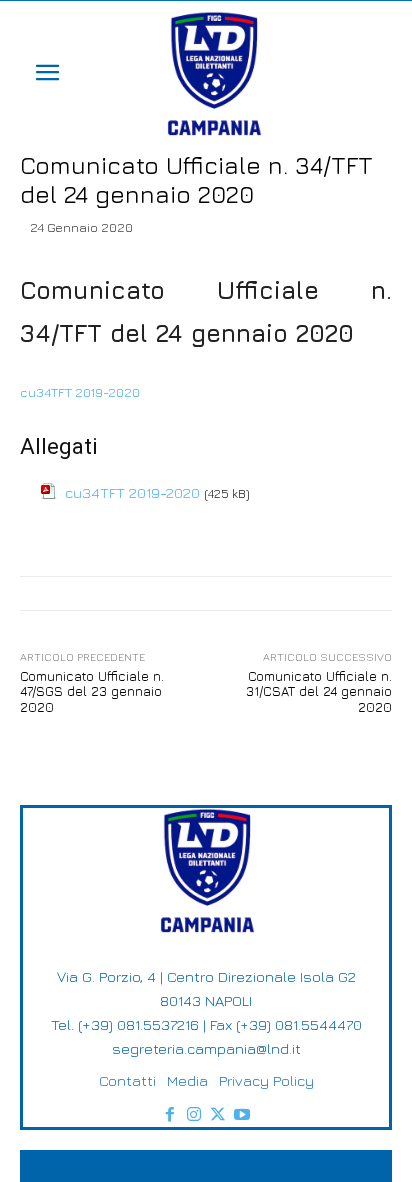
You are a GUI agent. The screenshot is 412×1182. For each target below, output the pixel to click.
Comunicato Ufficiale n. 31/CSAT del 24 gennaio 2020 (319, 691)
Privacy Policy (266, 1080)
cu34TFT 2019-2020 (80, 392)
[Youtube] (242, 1115)
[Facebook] (170, 1115)
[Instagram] (194, 1115)
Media (187, 1080)
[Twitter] (218, 1115)
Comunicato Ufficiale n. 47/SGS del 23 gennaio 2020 (92, 691)
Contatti (127, 1080)
